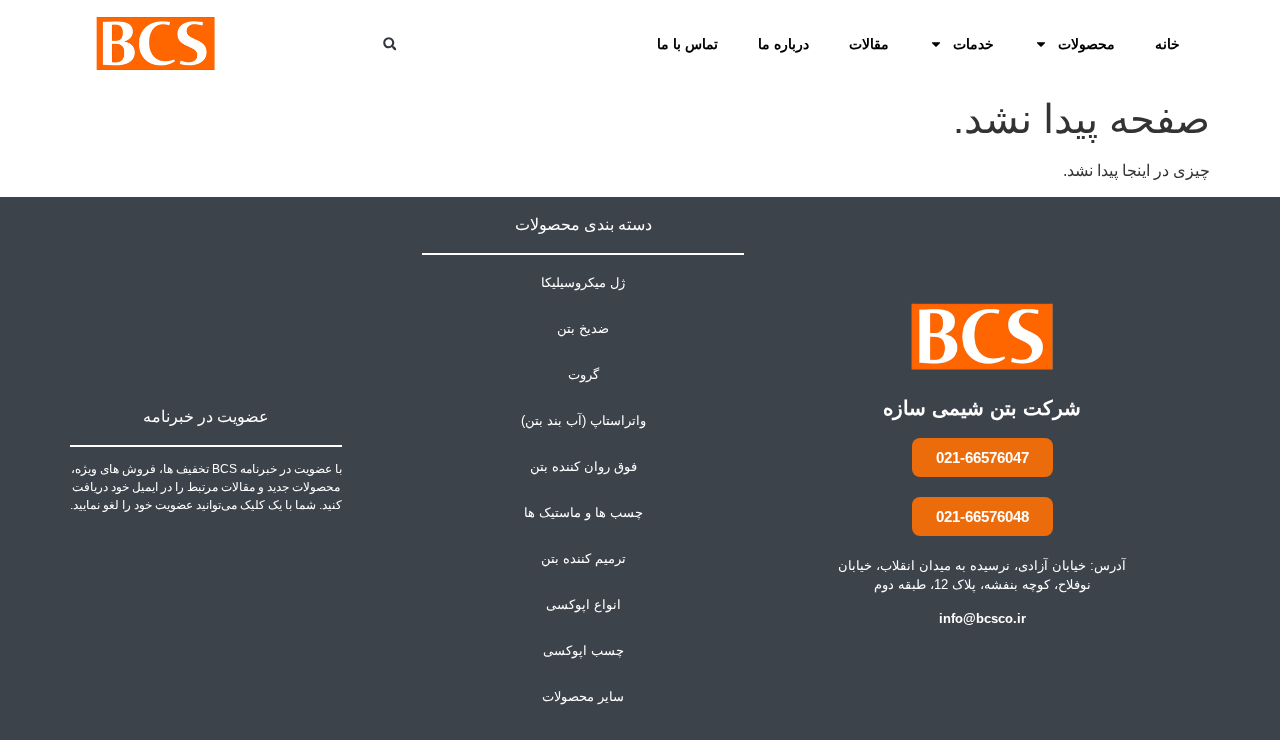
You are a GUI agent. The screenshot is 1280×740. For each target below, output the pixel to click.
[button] (389, 43)
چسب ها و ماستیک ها (583, 512)
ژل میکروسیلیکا (583, 282)
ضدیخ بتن (583, 328)
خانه (1167, 44)
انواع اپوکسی (583, 604)
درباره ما (783, 44)
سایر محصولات (583, 696)
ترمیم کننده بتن (583, 558)
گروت (583, 374)
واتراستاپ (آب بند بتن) (583, 420)
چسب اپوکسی (583, 650)
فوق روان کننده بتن (583, 466)
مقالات (869, 44)
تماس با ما (687, 44)
